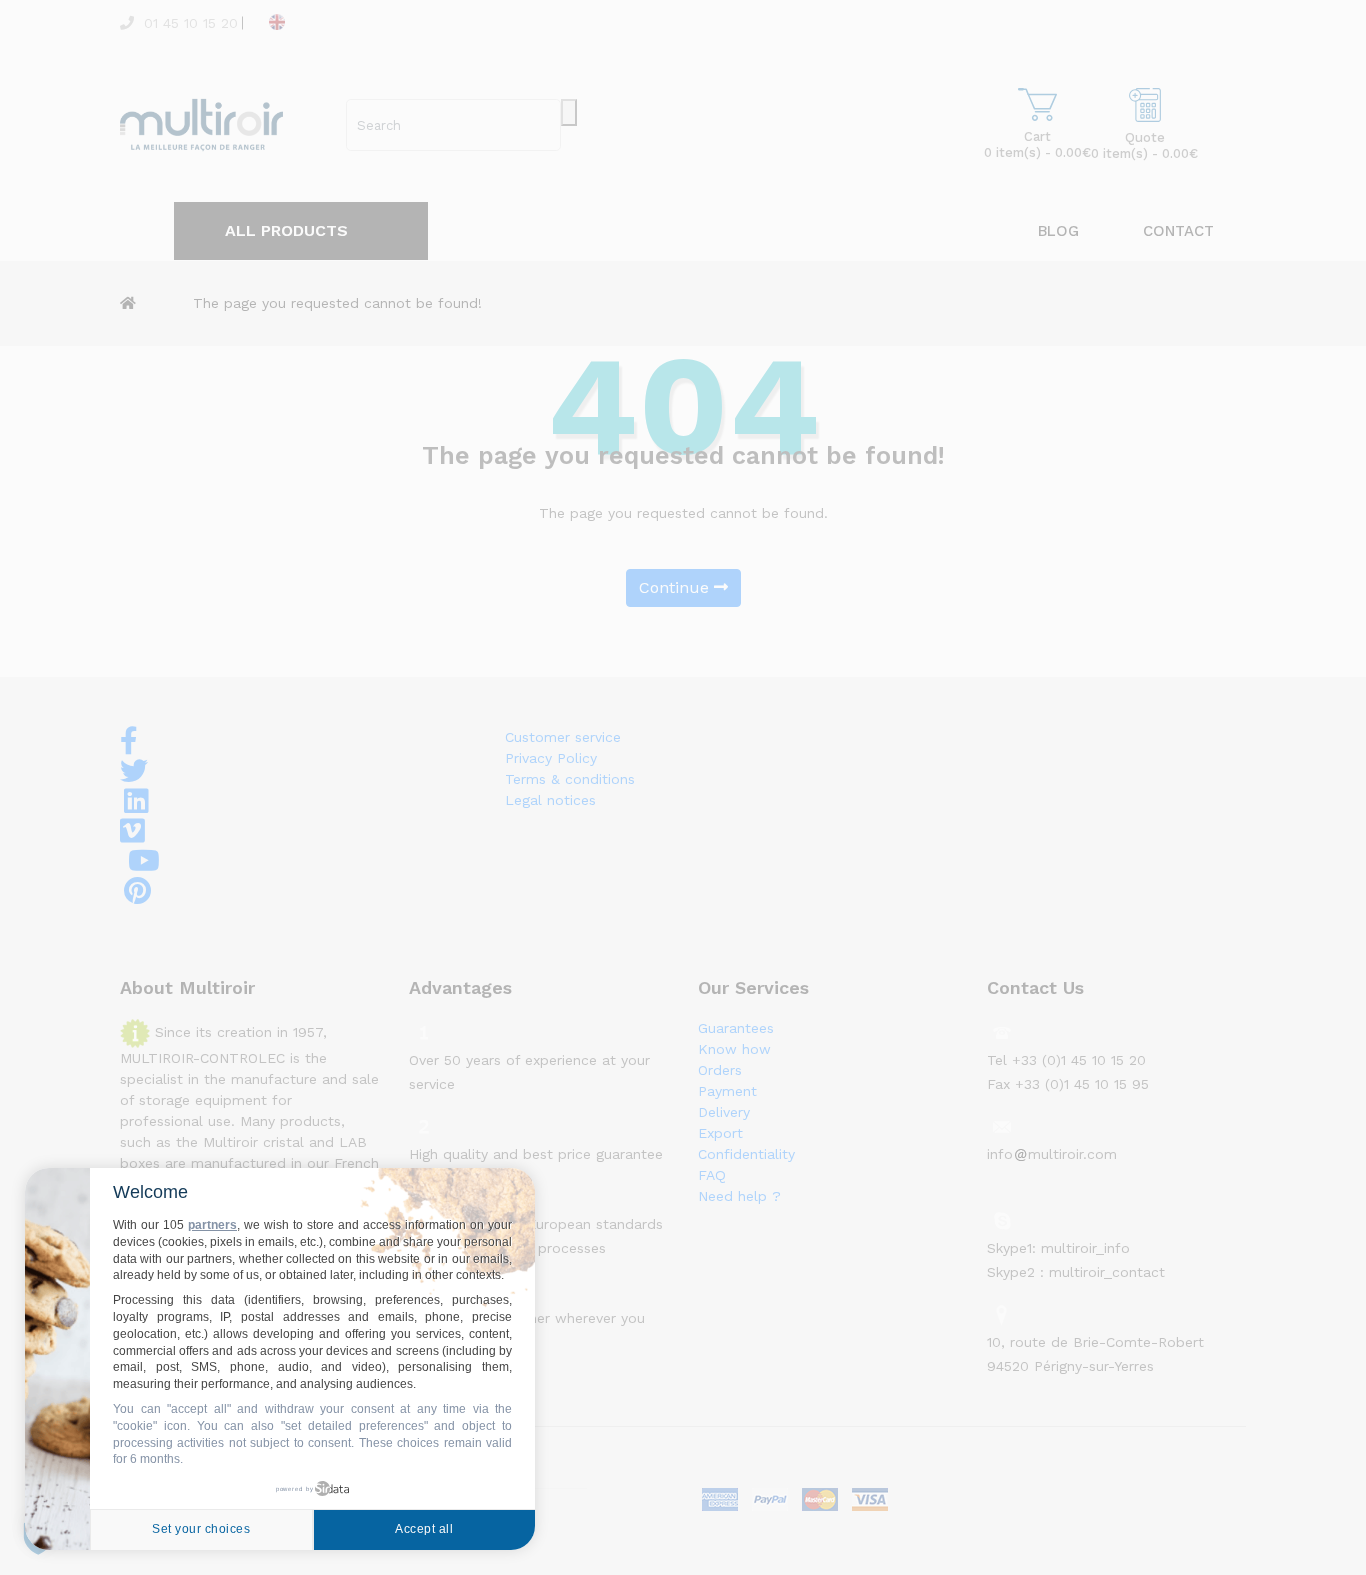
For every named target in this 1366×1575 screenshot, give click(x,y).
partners (212, 1225)
